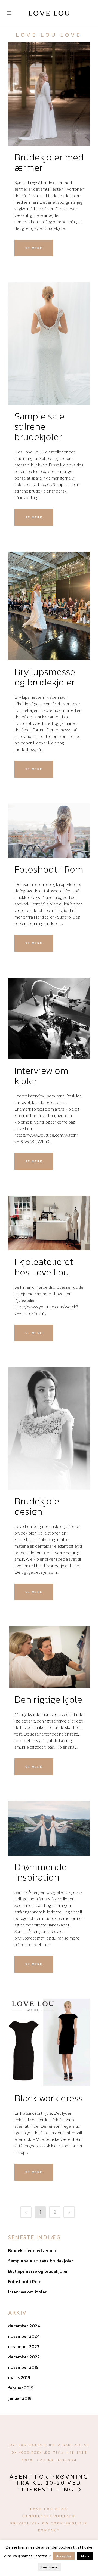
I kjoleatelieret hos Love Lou (44, 1267)
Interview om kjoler (41, 1076)
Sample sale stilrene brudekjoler (39, 426)
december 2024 (24, 2326)
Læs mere (49, 2567)
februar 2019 (21, 2388)
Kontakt (49, 2530)
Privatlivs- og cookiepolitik (49, 2523)
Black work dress (49, 2098)
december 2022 (24, 2357)
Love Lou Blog (49, 2509)
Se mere (34, 248)
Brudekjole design (37, 1506)
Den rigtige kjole (48, 1699)
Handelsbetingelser (49, 2516)
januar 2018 (20, 2398)
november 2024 (24, 2336)
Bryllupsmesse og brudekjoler (45, 677)
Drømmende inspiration (41, 1872)
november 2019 (23, 2367)
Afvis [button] (85, 2556)
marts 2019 (19, 2377)
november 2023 (24, 2346)
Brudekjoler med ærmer (49, 162)
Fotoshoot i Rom (49, 869)
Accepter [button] (64, 2556)
